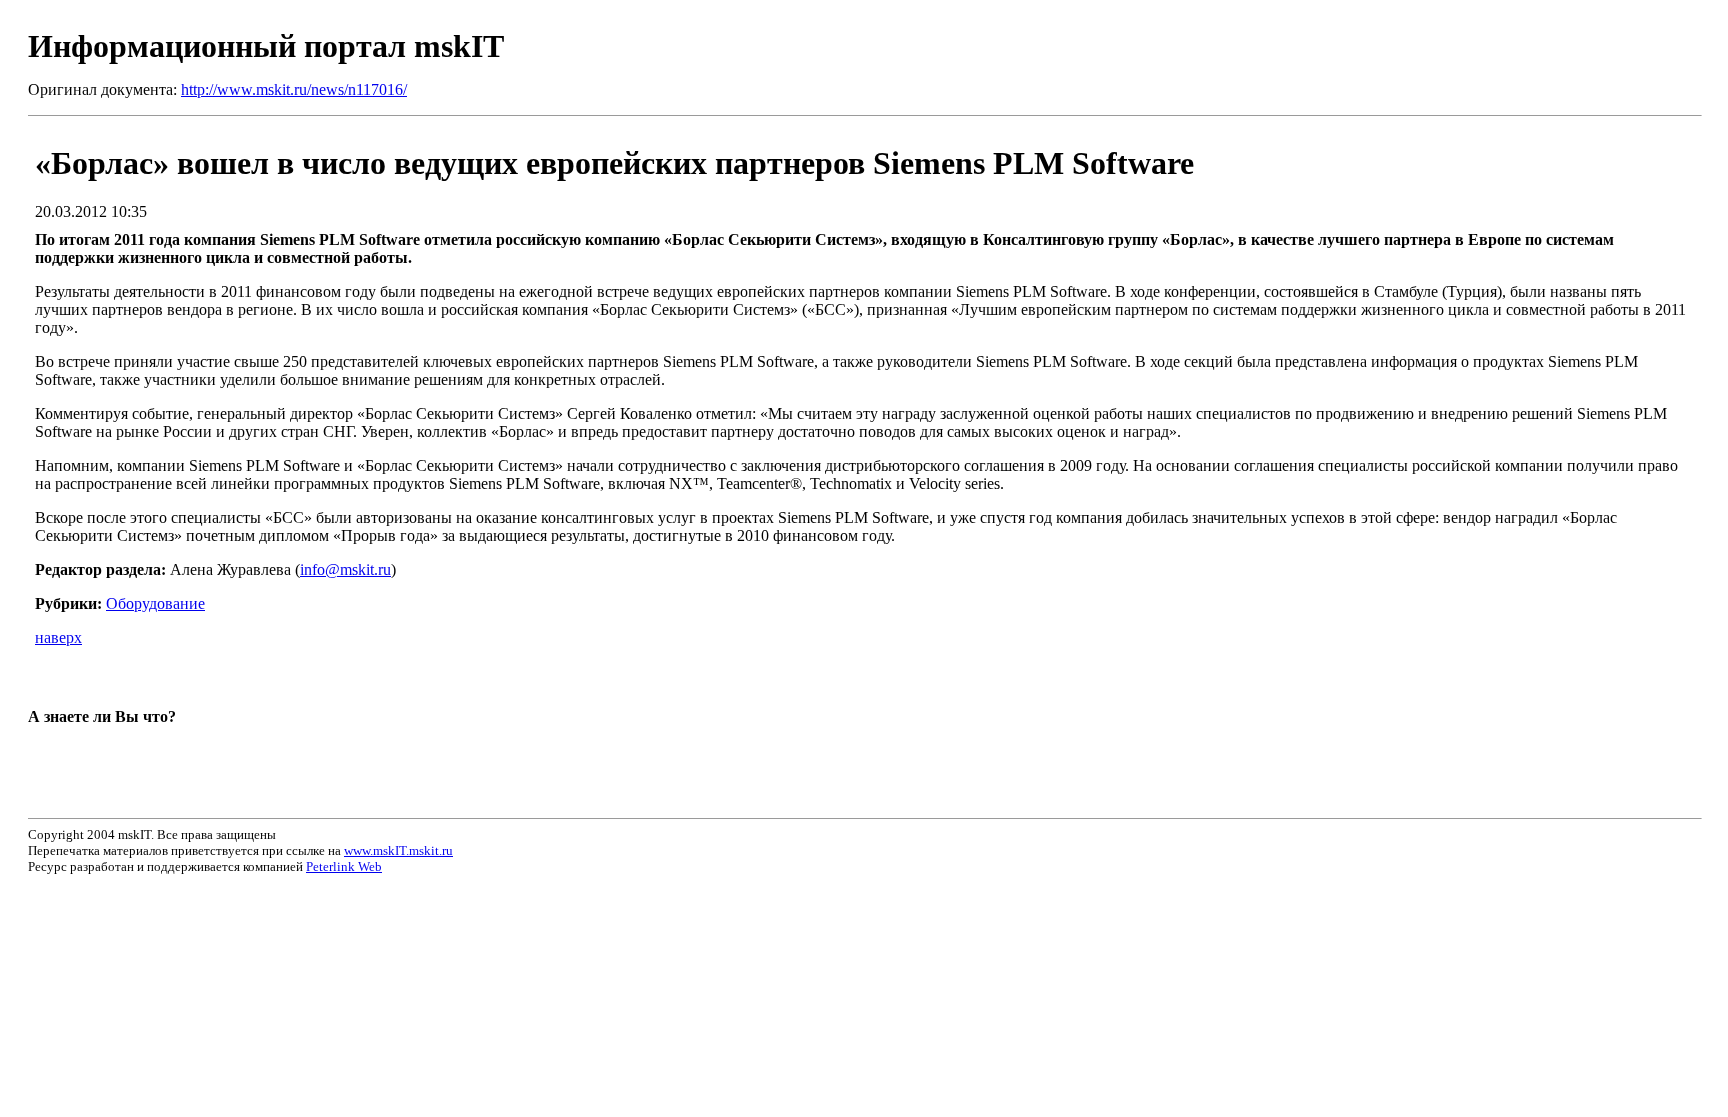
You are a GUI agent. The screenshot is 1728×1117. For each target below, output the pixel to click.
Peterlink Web (344, 866)
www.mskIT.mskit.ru (398, 850)
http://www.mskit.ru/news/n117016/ (294, 89)
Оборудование (155, 603)
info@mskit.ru (345, 569)
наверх (58, 637)
